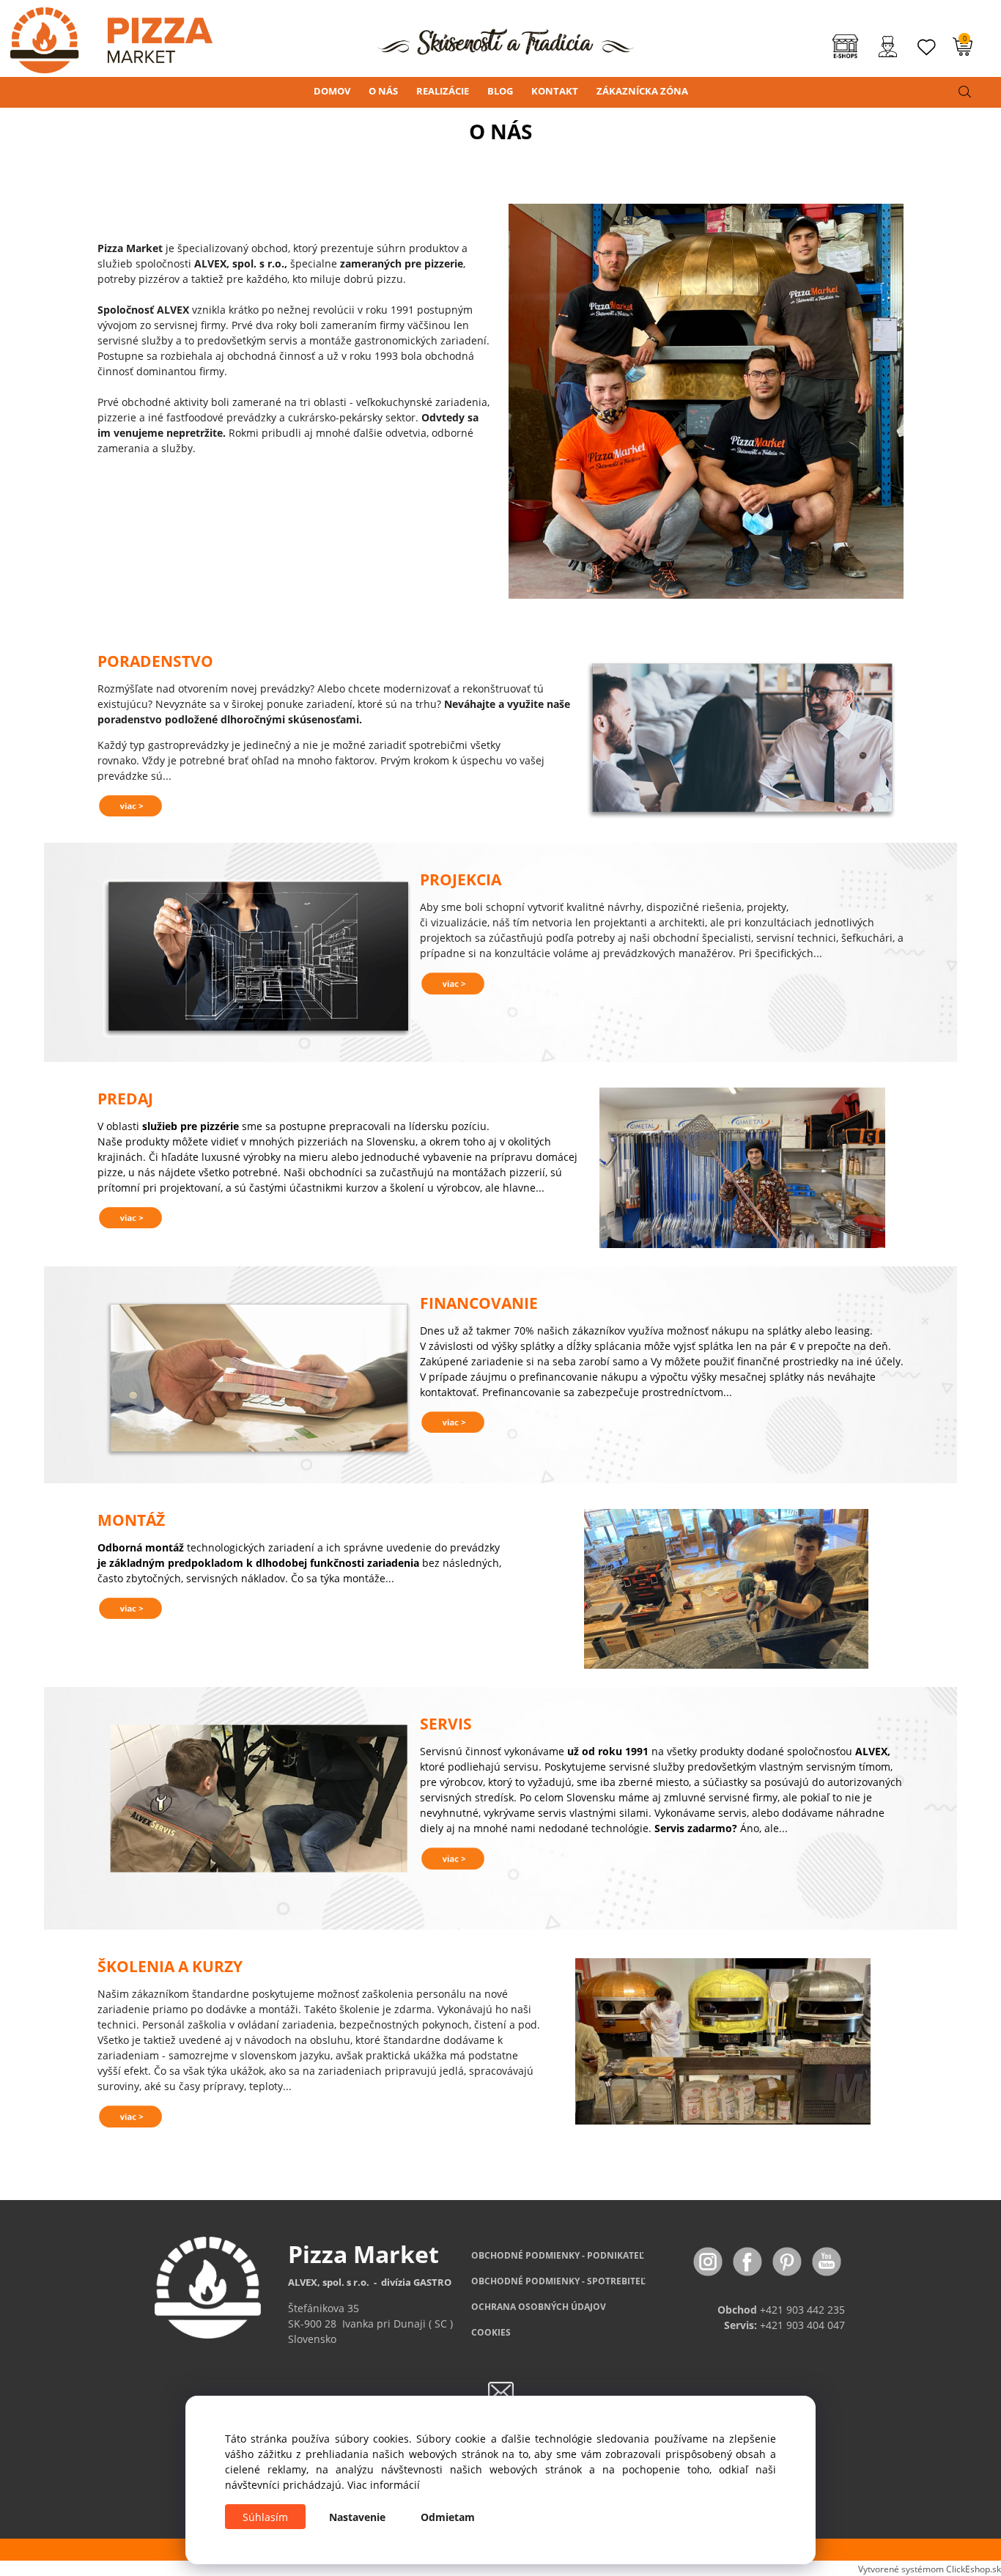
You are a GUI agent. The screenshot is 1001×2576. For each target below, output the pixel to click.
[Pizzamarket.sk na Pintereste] (788, 2261)
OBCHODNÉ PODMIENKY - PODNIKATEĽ (558, 2255)
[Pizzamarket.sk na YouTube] (827, 2261)
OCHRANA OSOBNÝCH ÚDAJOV (539, 2307)
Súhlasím (265, 2517)
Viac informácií (384, 2485)
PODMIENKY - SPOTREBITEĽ (558, 2281)
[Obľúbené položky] (927, 47)
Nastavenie (357, 2517)
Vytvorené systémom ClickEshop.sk (930, 2569)
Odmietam (448, 2517)
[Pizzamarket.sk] (106, 36)
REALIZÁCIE (443, 91)
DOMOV (332, 91)
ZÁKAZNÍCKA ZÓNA (642, 91)
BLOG (500, 91)
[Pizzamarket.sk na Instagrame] (709, 2261)
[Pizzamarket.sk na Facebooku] (749, 2261)
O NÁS (383, 91)
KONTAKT (555, 91)
